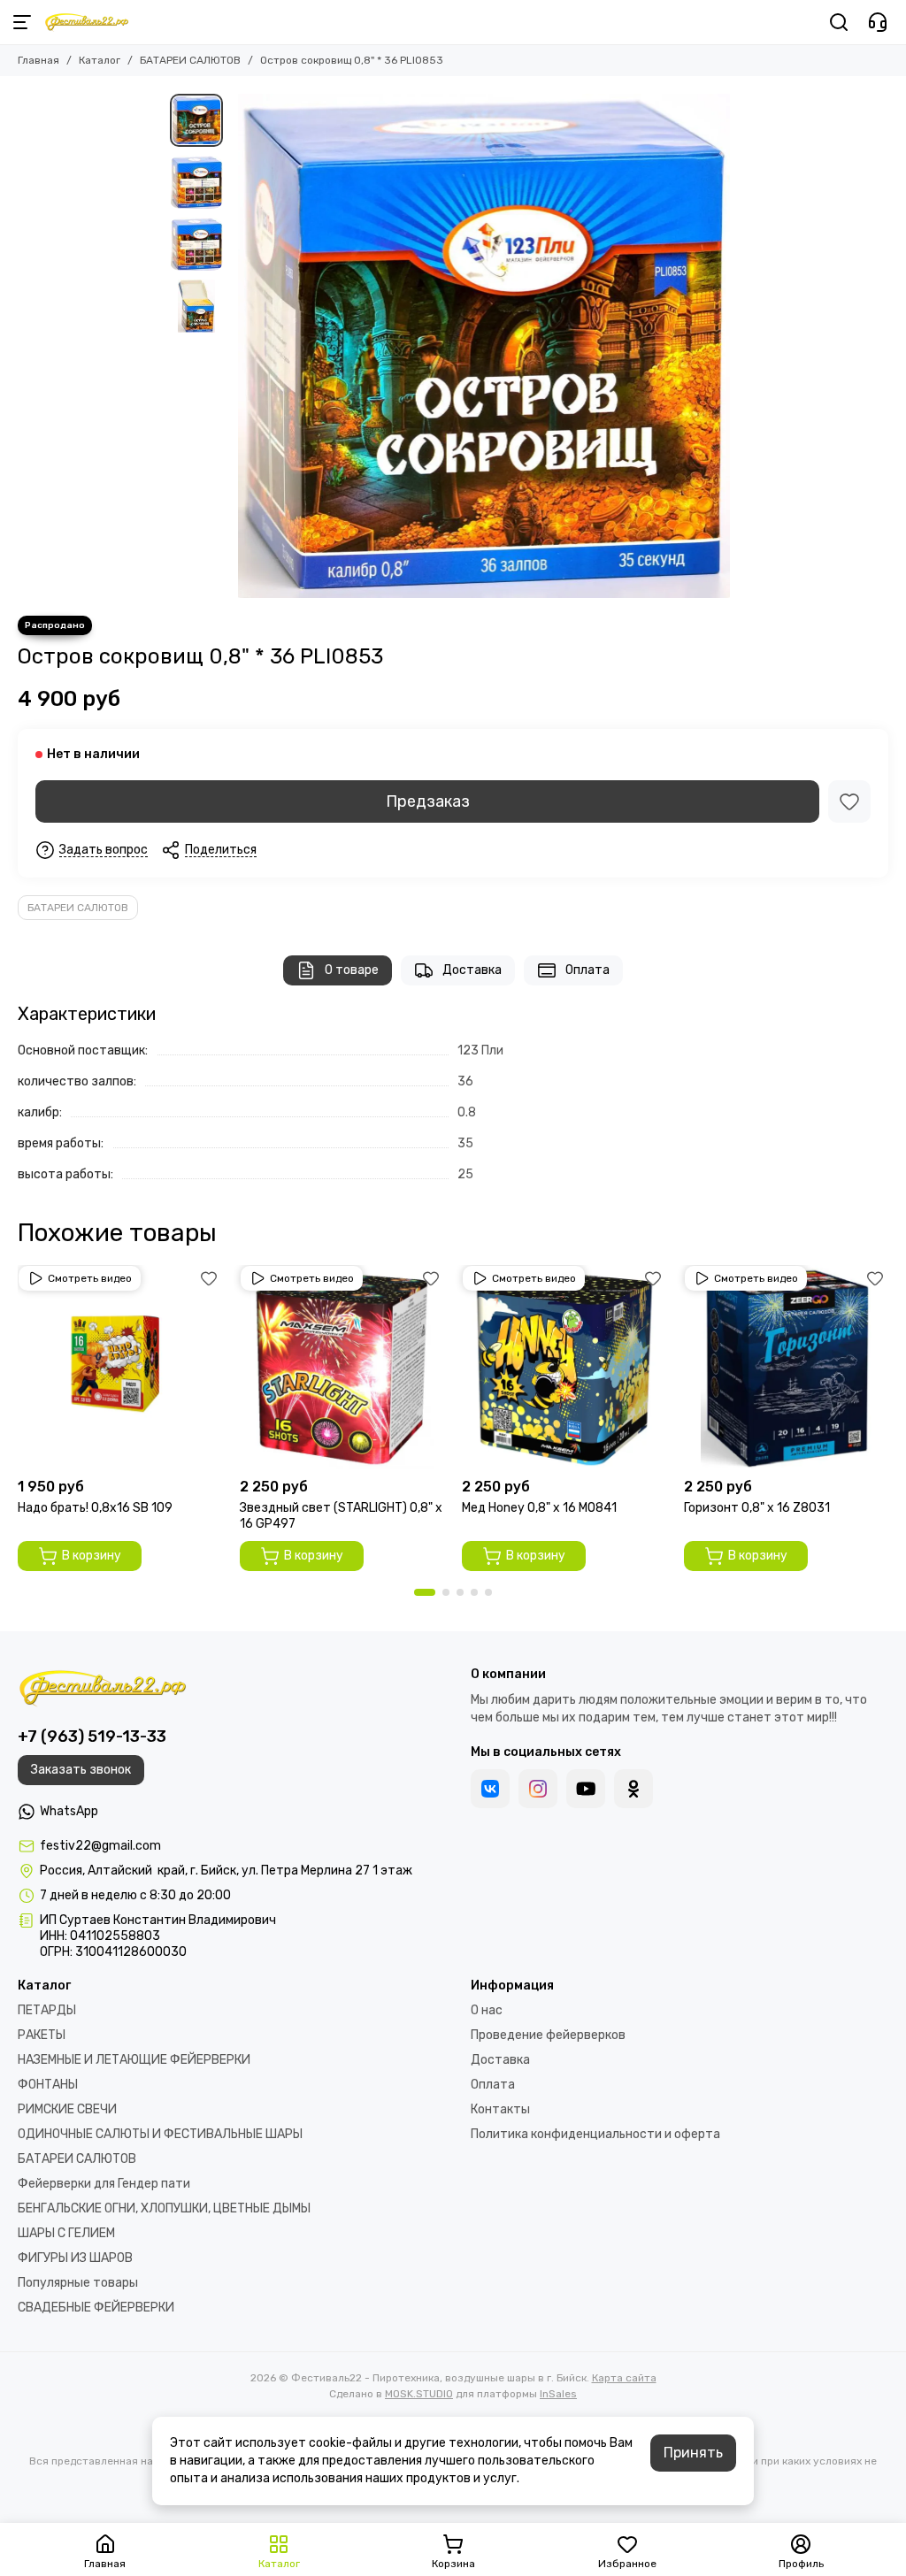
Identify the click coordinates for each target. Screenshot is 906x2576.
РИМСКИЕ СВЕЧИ (67, 2109)
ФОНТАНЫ (48, 2085)
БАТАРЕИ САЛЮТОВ (190, 60)
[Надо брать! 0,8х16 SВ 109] (120, 1367)
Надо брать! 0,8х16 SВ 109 (95, 1508)
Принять (693, 2453)
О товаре (352, 970)
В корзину (92, 1556)
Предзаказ (428, 801)
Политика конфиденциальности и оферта (595, 2134)
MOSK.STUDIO (419, 2394)
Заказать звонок (81, 1770)
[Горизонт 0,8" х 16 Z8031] (786, 1367)
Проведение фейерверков (548, 2035)
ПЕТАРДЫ (47, 2010)
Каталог (100, 60)
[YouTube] (586, 1789)
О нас (487, 2010)
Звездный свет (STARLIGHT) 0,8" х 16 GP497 (341, 1516)
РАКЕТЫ (42, 2035)
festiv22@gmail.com (100, 1846)
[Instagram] (538, 1789)
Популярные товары (78, 2283)
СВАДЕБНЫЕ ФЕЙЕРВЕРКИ (96, 2308)
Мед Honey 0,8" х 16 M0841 (539, 1508)
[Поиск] (839, 22)
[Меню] (22, 22)
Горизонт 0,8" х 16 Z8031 (757, 1508)
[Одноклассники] (633, 1789)
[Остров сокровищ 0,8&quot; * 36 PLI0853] (484, 346)
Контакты (500, 2109)
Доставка (472, 970)
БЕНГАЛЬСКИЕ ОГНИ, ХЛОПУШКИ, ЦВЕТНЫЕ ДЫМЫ (164, 2208)
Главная (38, 60)
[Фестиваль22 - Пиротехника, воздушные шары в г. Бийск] (87, 22)
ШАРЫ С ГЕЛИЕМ (66, 2233)
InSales (558, 2394)
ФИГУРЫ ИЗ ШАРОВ (75, 2258)
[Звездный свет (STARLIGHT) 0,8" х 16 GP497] (342, 1367)
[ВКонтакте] (490, 1789)
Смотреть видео (90, 1278)
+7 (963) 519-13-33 (92, 1736)
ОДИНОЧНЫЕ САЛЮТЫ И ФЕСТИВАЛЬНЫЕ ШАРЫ (160, 2134)
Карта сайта (624, 2378)
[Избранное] (849, 801)
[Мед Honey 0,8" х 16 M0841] (564, 1367)
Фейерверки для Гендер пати (104, 2184)
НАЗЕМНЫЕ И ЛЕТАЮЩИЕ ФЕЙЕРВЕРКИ (134, 2060)
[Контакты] (878, 22)
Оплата (587, 970)
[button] (241, 346)
